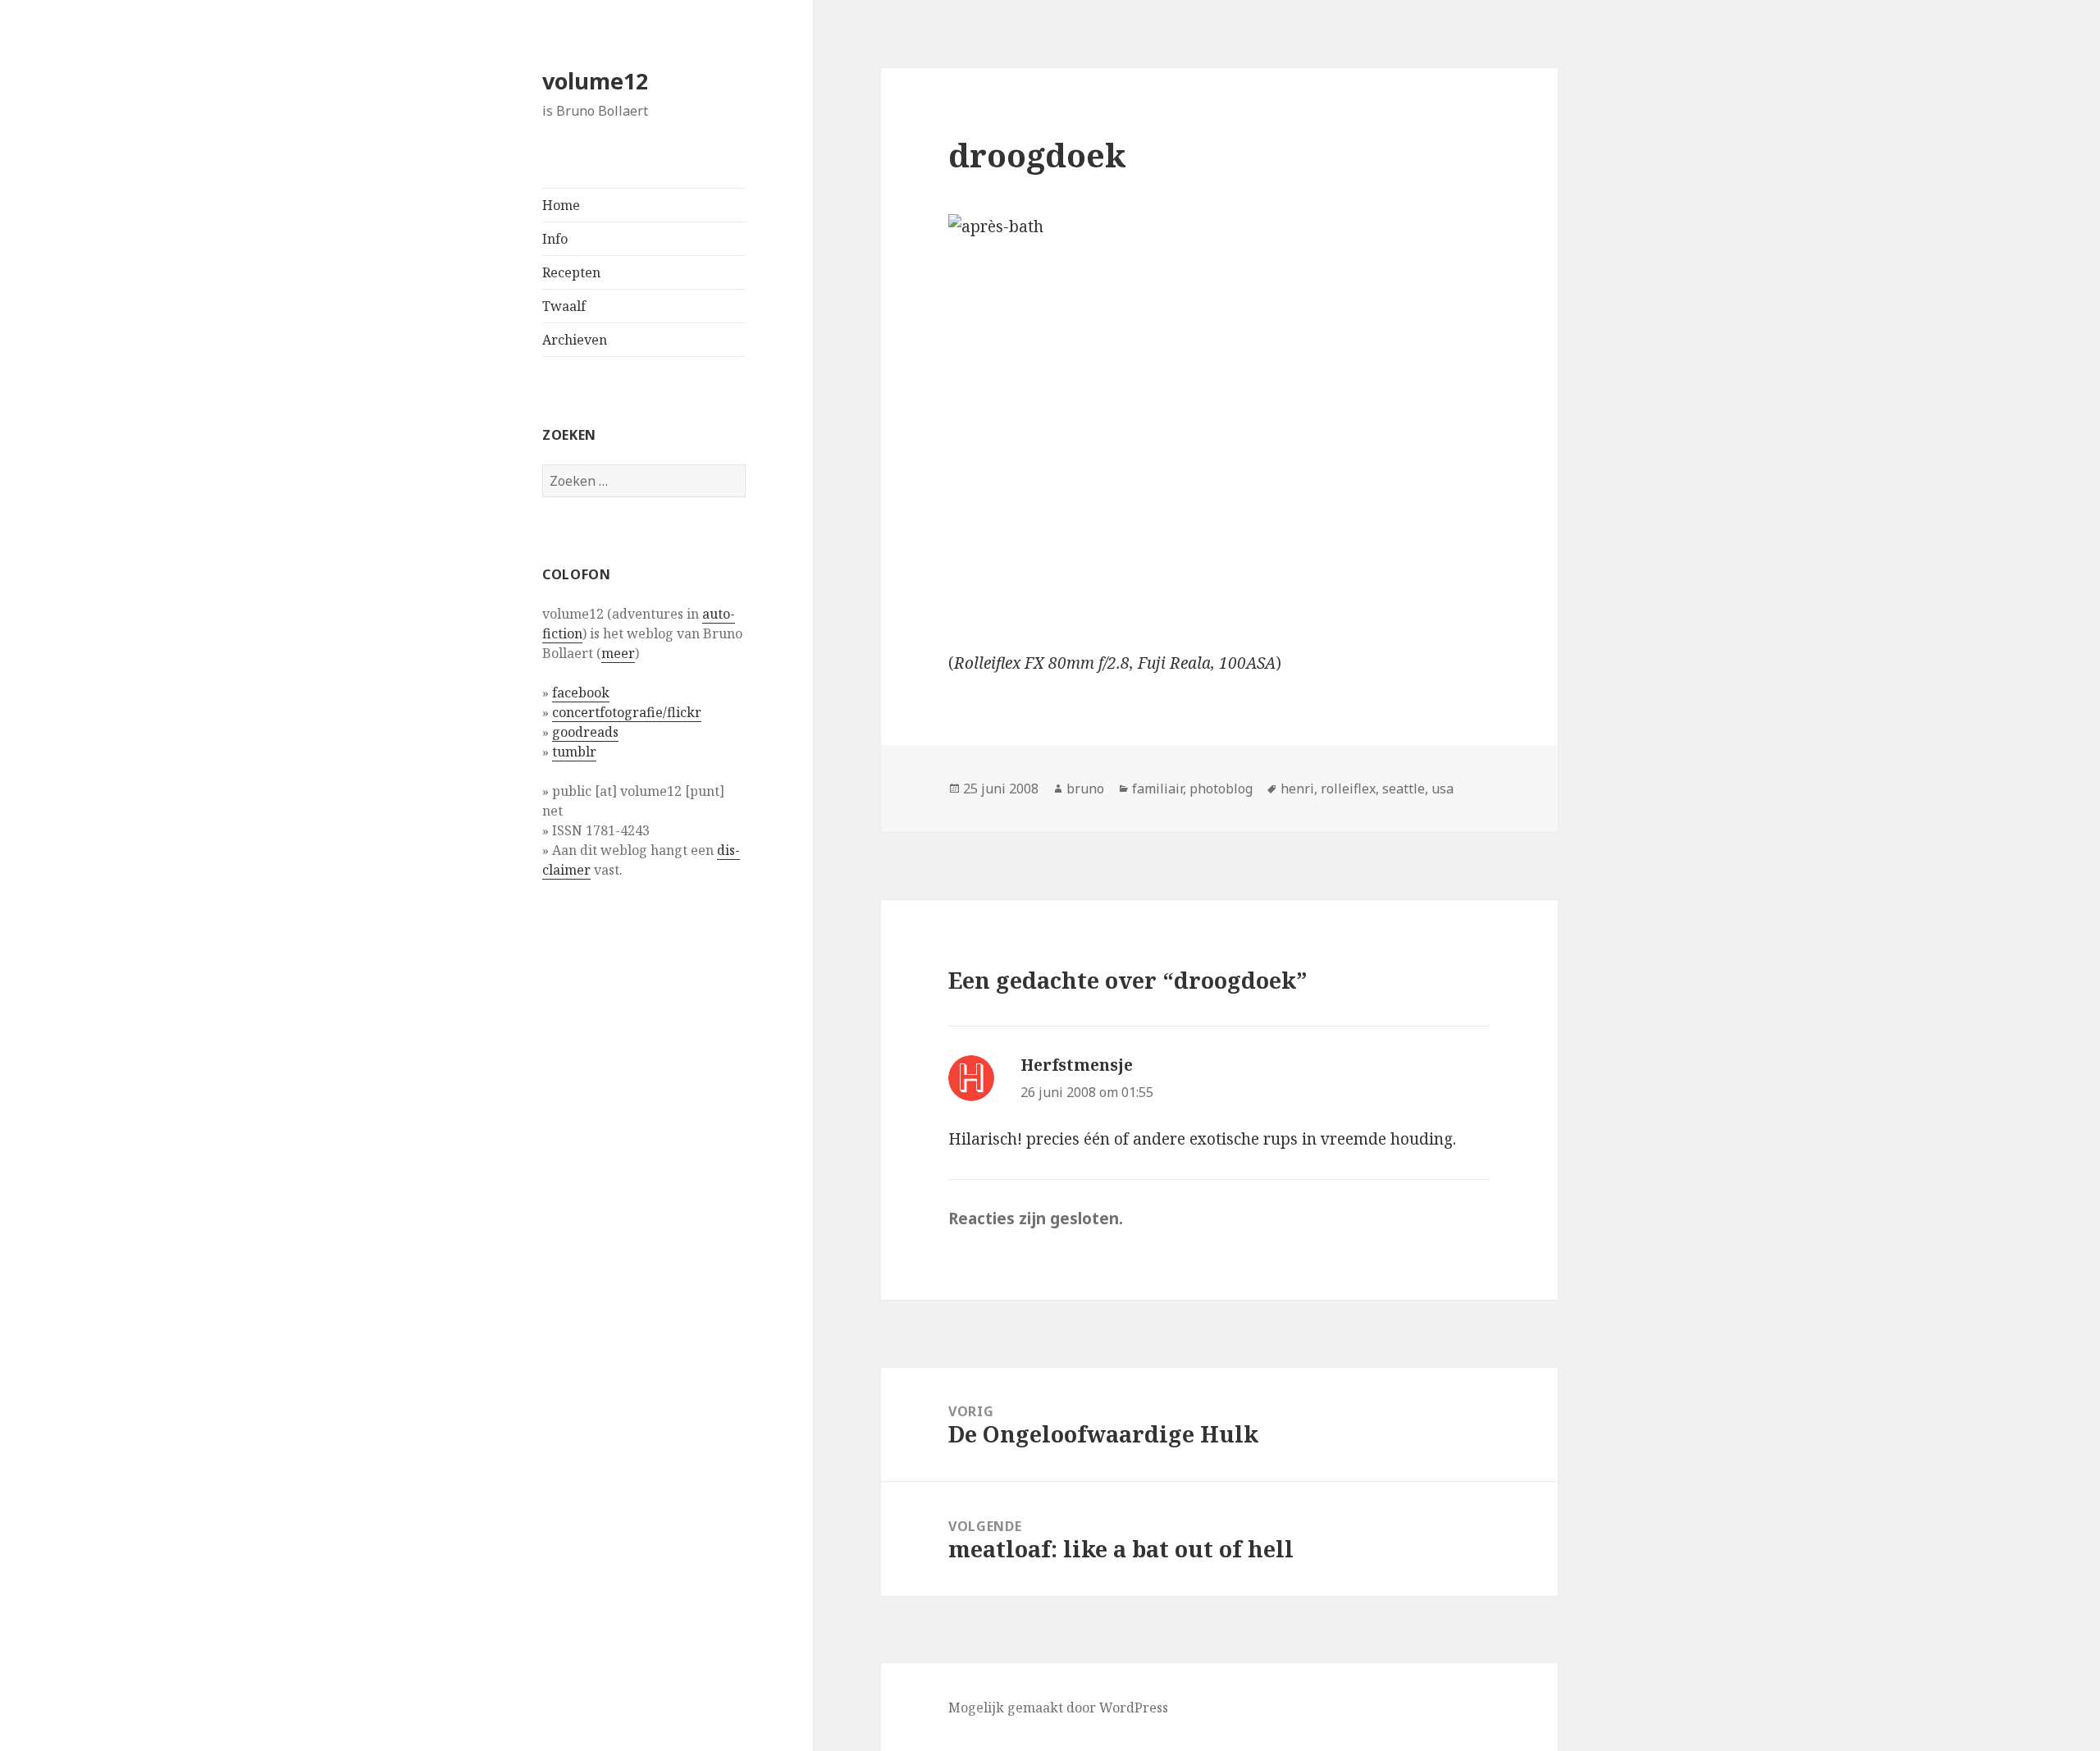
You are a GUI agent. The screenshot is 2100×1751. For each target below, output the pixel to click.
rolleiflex (1348, 789)
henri (1297, 789)
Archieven (575, 340)
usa (1443, 789)
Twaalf (564, 306)
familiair (1157, 789)
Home (561, 205)
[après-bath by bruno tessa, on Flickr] (1219, 419)
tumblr (574, 752)
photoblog (1221, 789)
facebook (581, 693)
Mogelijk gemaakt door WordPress (1058, 1708)
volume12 (595, 81)
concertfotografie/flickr (627, 712)
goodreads (585, 732)
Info (555, 239)
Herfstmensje (1077, 1065)
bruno (1085, 789)
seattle (1404, 789)
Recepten (571, 272)
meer (618, 653)
